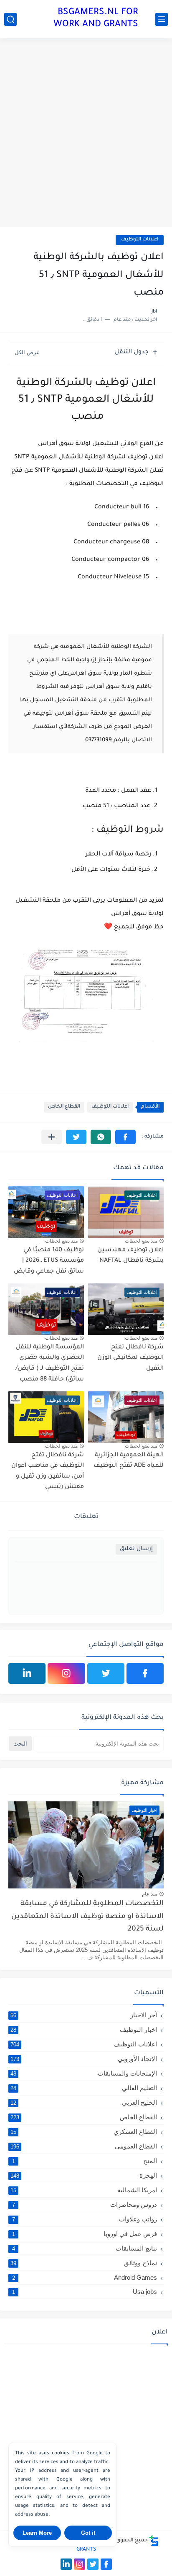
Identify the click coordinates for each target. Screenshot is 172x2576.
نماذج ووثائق (84, 2263)
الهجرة (84, 2175)
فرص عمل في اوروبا (85, 2234)
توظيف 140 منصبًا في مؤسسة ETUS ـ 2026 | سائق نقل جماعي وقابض (49, 1261)
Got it (88, 2533)
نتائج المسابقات (85, 2248)
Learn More (37, 2533)
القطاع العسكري (84, 2132)
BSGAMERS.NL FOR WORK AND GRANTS (96, 19)
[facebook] (145, 1673)
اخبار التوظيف (84, 2030)
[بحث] (10, 19)
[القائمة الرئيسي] (162, 19)
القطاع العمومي (84, 2146)
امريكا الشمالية (84, 2190)
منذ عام (150, 1894)
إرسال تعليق (136, 1549)
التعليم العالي (84, 2088)
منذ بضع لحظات (141, 1241)
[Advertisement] (86, 133)
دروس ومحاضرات (85, 2205)
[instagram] (66, 1673)
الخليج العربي (84, 2102)
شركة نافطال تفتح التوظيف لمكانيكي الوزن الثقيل (130, 1358)
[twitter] (106, 1673)
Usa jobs (85, 2292)
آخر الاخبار (84, 2015)
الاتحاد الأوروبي (84, 2059)
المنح (85, 2161)
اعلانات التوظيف (140, 240)
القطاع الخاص (64, 1107)
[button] (125, 1137)
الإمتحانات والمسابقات (84, 2073)
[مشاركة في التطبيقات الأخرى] (52, 1137)
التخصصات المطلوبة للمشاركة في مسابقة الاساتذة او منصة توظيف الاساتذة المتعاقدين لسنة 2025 (87, 1917)
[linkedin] (27, 1673)
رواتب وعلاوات (85, 2219)
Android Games (85, 2277)
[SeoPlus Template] (154, 2541)
